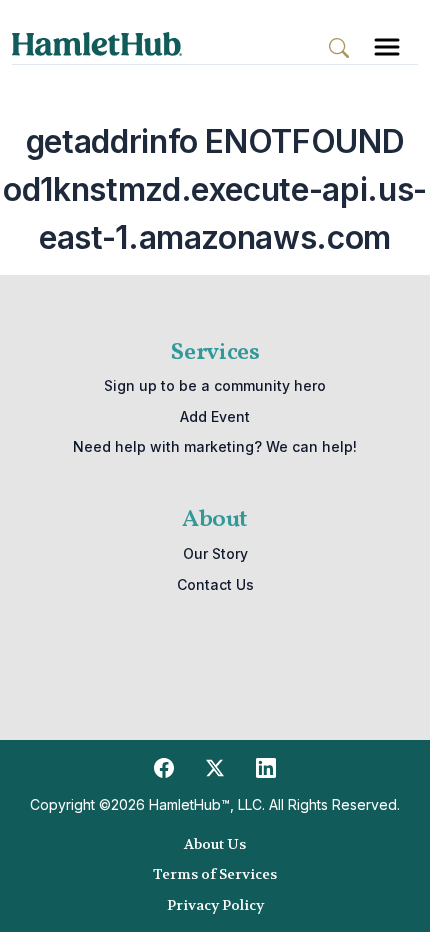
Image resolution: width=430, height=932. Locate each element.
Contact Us (215, 584)
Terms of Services (215, 874)
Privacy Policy (215, 905)
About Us (215, 844)
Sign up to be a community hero (215, 385)
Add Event (215, 416)
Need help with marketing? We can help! (215, 446)
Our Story (215, 553)
